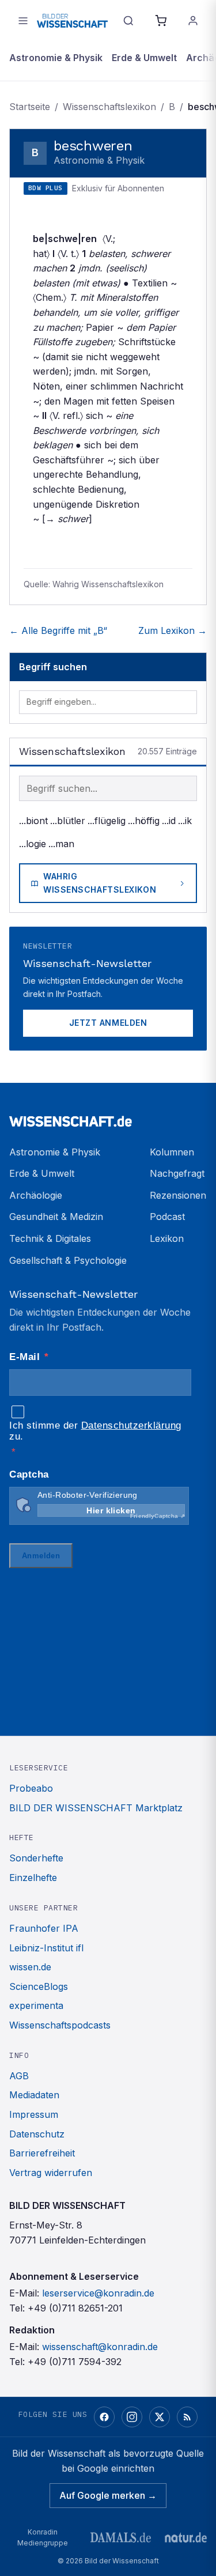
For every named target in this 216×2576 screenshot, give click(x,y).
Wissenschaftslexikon (109, 107)
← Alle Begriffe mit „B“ (58, 630)
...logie (33, 844)
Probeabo (31, 1788)
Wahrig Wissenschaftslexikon (100, 883)
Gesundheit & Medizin (56, 1217)
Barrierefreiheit (42, 2153)
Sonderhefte (36, 1858)
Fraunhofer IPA (44, 1928)
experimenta (36, 2005)
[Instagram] (132, 2417)
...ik (185, 821)
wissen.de (30, 1967)
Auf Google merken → (108, 2495)
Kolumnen (172, 1152)
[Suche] (128, 21)
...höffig (144, 821)
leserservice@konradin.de (98, 2293)
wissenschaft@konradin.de (100, 2347)
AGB (19, 2076)
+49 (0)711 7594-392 (75, 2362)
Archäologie (36, 1195)
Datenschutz (37, 2134)
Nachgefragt (177, 1173)
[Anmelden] (193, 21)
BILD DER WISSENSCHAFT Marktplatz (96, 1808)
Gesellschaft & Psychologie (68, 1260)
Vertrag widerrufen (51, 2173)
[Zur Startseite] (72, 20)
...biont (33, 821)
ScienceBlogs (39, 1986)
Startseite (30, 107)
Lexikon (167, 1238)
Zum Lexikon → (173, 630)
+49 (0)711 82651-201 (75, 2308)
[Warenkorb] (161, 21)
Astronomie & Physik (56, 58)
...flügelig (107, 821)
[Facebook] (104, 2417)
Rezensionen (178, 1195)
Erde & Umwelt (144, 58)
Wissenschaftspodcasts (60, 2025)
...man (61, 844)
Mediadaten (34, 2095)
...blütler (68, 821)
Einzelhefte (33, 1878)
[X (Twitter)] (160, 2417)
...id (169, 821)
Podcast (167, 1217)
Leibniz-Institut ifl (46, 1948)
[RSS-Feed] (187, 2417)
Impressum (34, 2114)
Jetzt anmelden (108, 1023)
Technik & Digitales (50, 1238)
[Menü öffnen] (23, 21)
